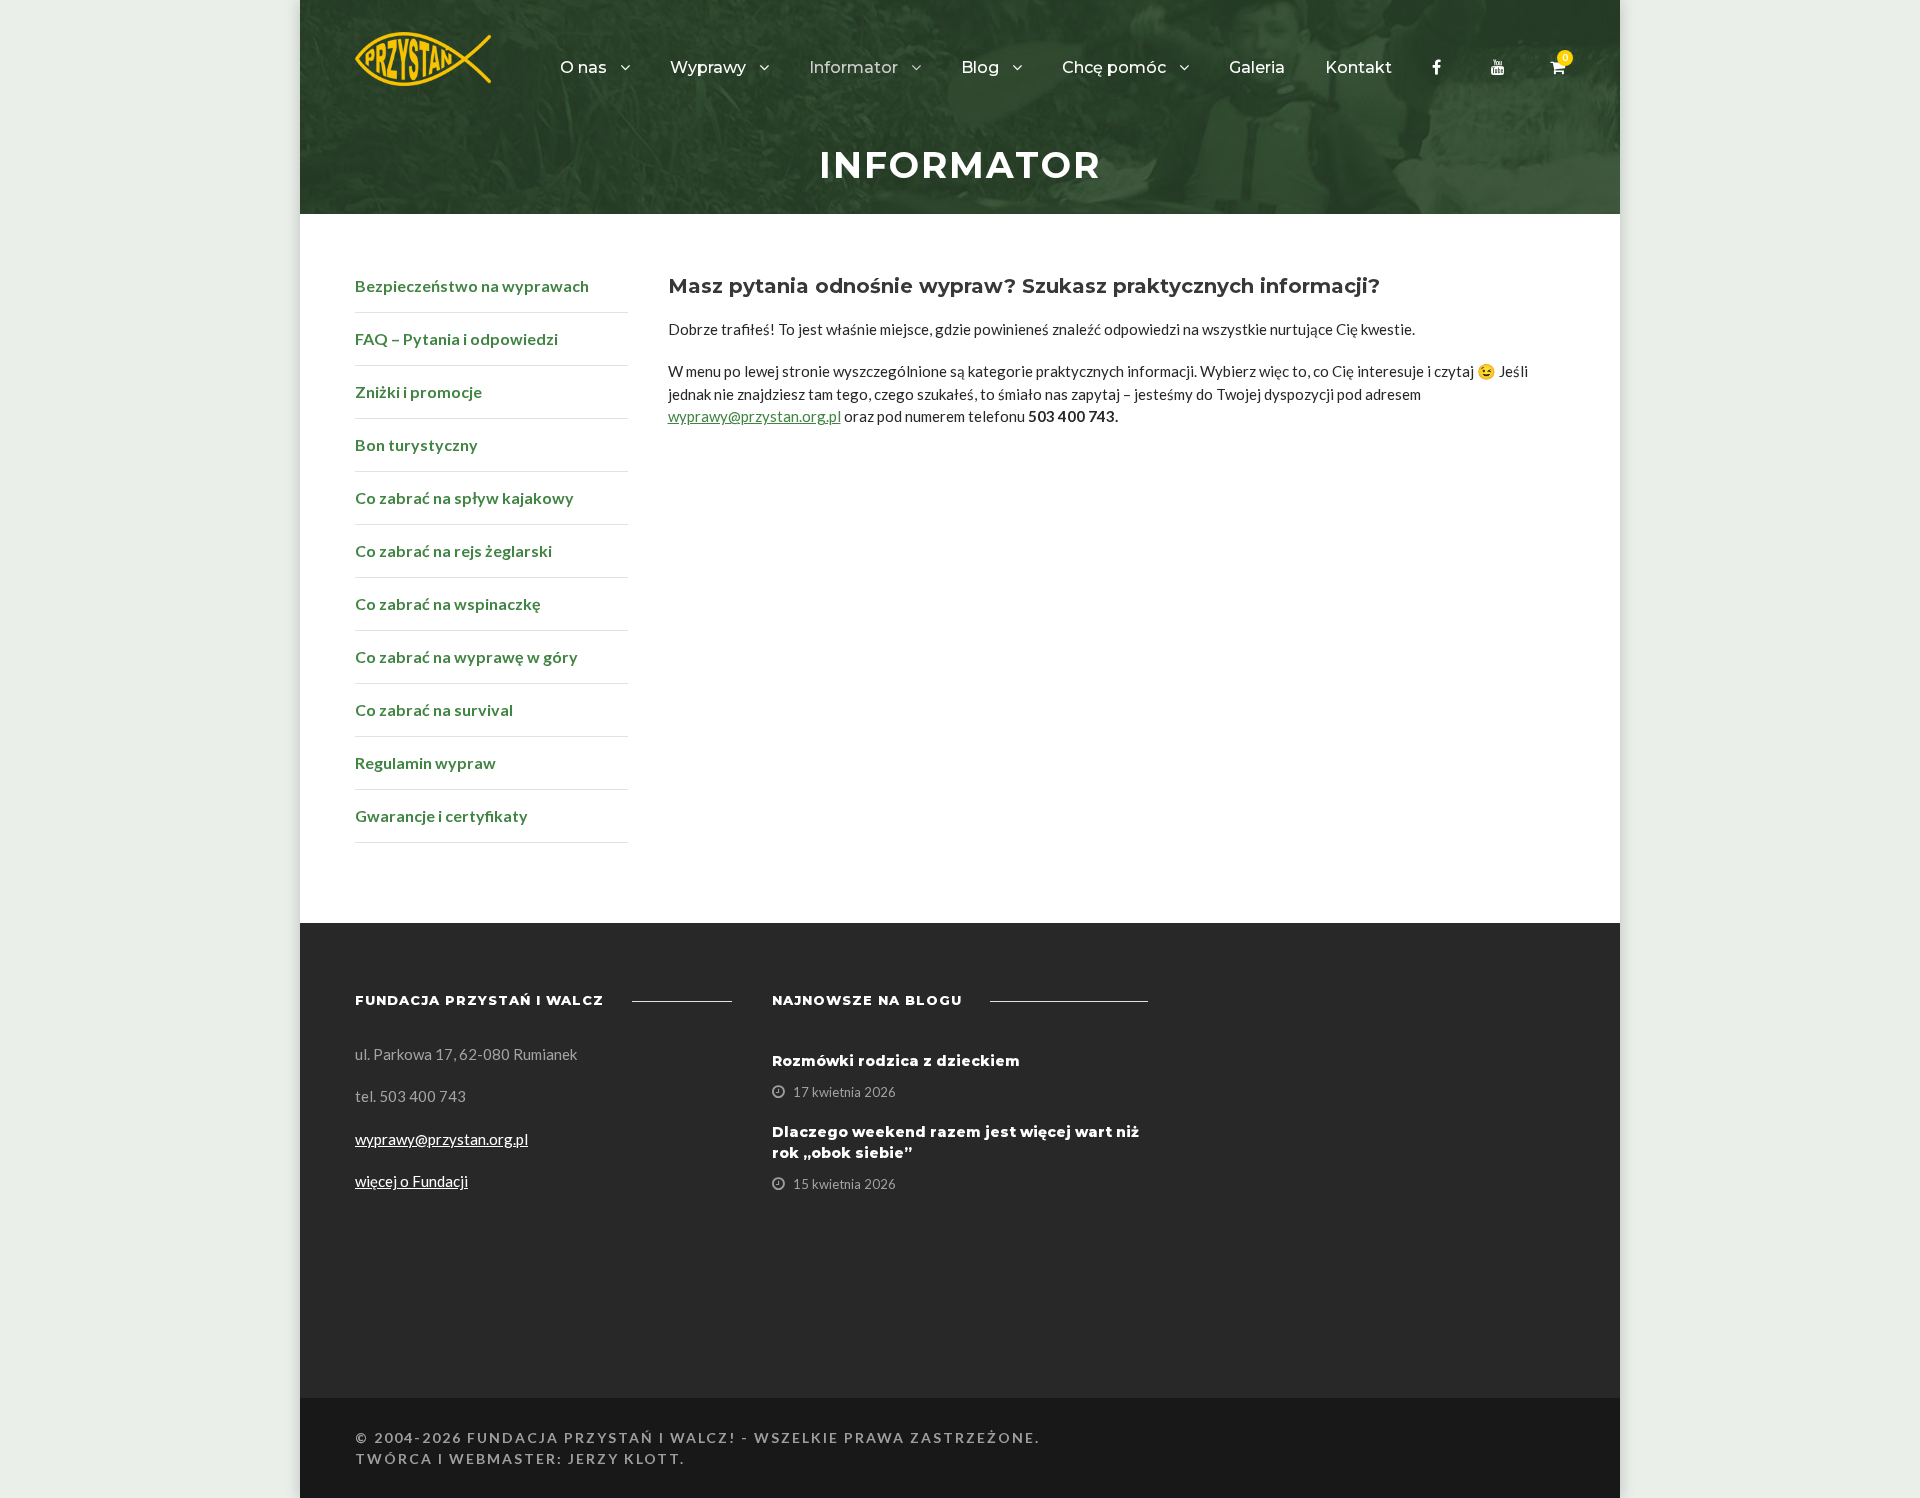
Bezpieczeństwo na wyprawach (472, 285)
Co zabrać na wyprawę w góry (466, 656)
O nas (583, 67)
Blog (980, 67)
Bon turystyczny (416, 444)
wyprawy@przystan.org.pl (754, 416)
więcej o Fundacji (411, 1181)
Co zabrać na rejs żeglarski (453, 550)
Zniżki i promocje (418, 391)
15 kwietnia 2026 (844, 1184)
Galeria (1257, 67)
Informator (853, 67)
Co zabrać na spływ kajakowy (464, 497)
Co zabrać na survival (434, 709)
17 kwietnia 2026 (844, 1092)
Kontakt (1358, 67)
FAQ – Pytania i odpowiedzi (456, 338)
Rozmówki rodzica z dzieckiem (896, 1061)
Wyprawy (708, 67)
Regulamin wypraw (425, 762)
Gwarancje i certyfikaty (441, 815)
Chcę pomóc (1114, 67)
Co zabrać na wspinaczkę (448, 603)
